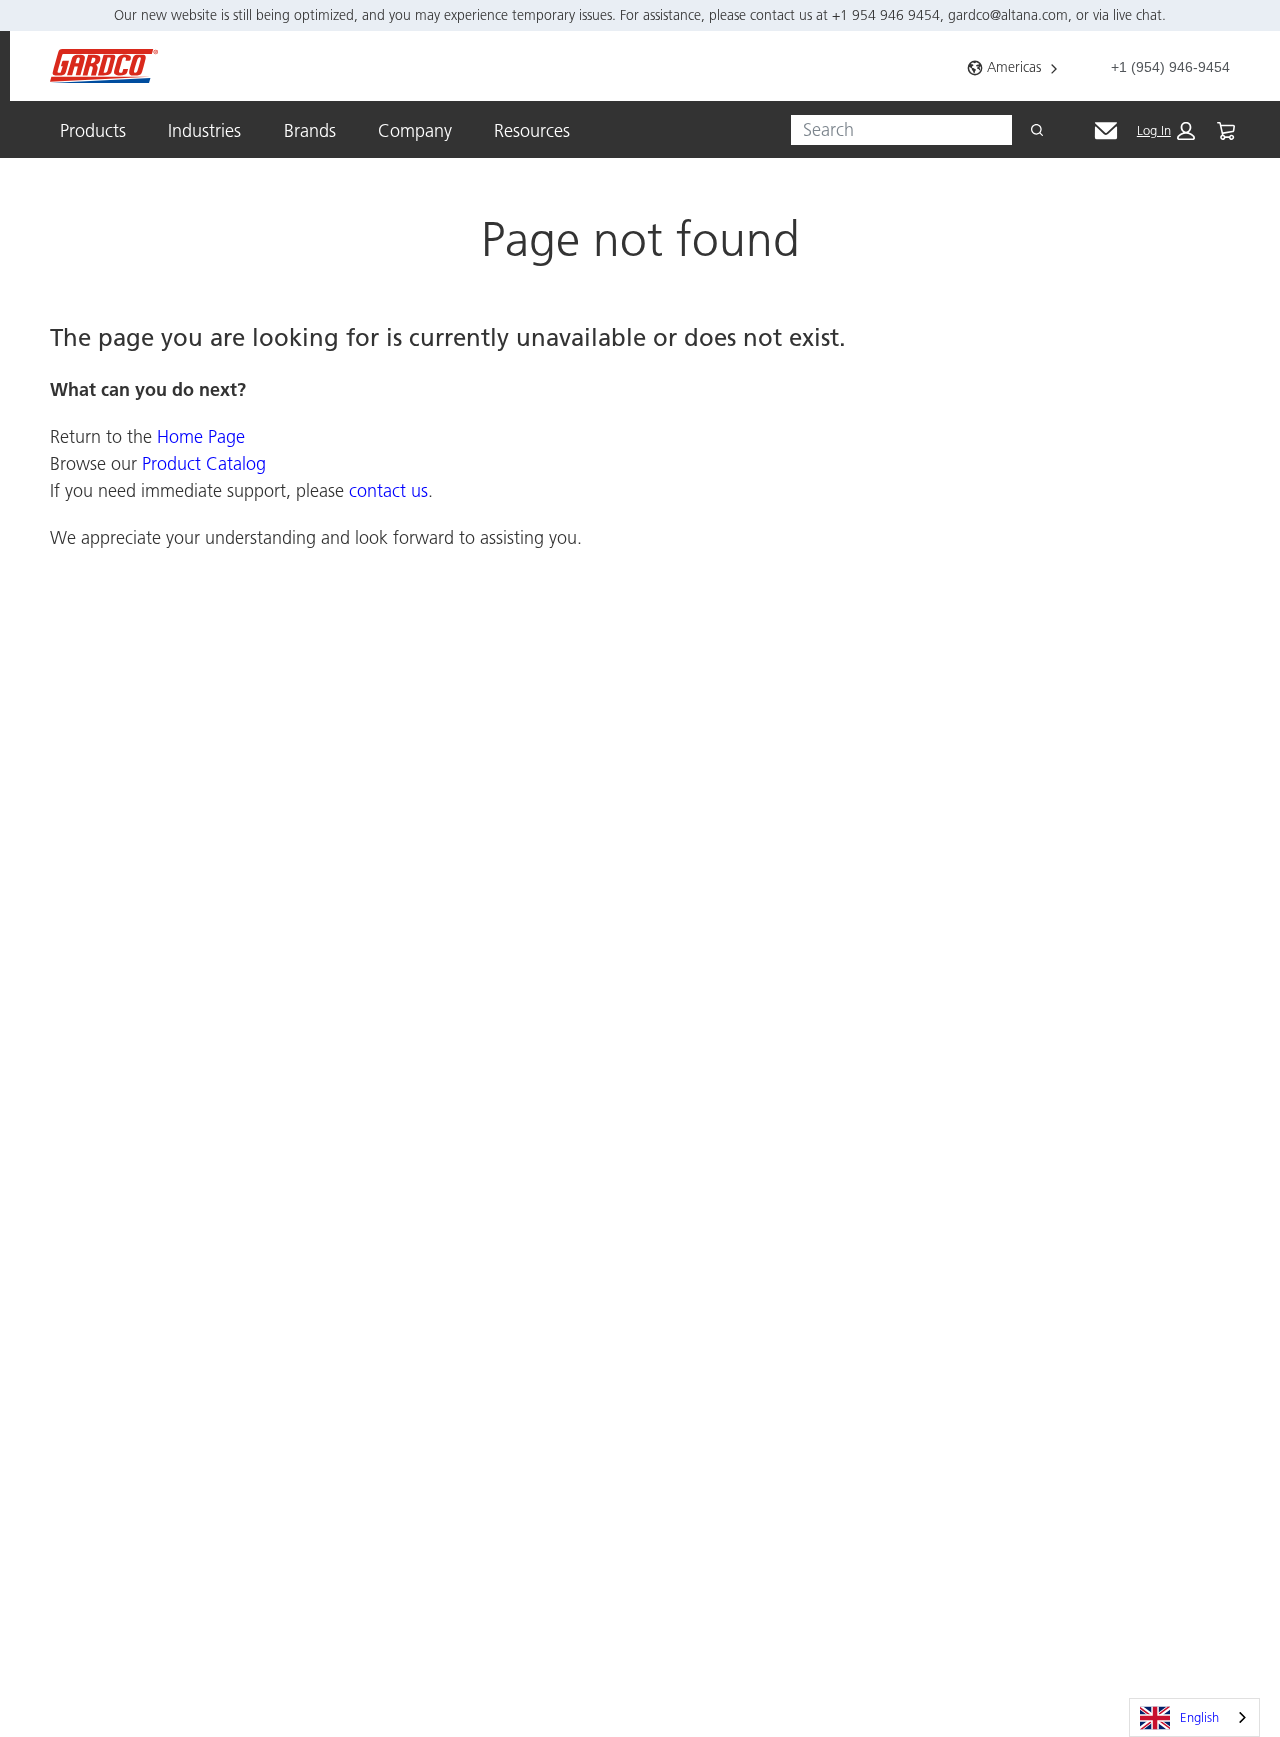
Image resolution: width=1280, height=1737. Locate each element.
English (1199, 1717)
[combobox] (893, 130)
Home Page (201, 436)
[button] (1166, 131)
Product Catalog (204, 463)
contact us (388, 490)
